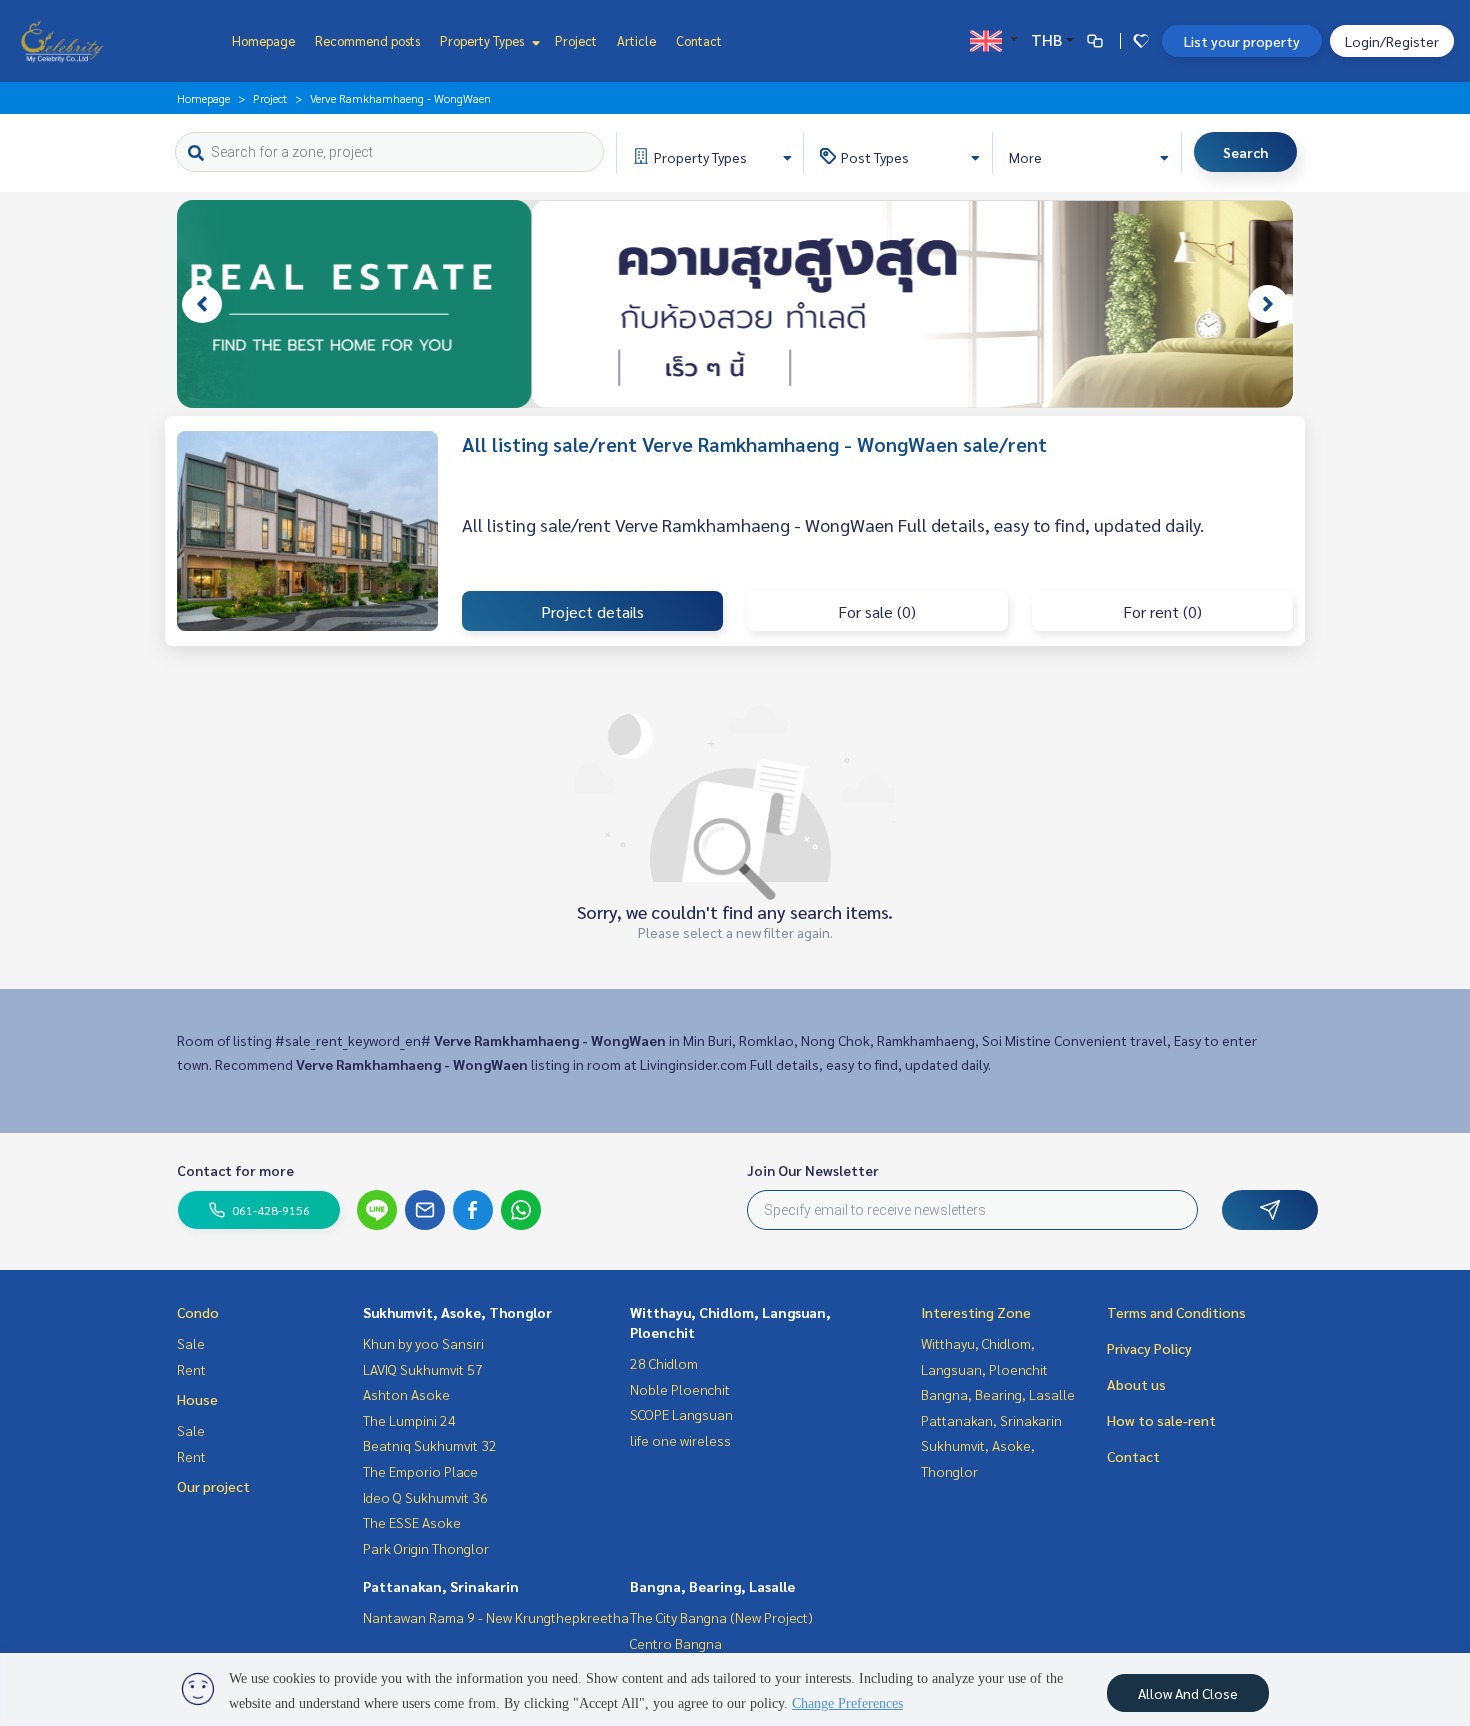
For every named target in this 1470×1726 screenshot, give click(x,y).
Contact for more (235, 1170)
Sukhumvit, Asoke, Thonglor (457, 1312)
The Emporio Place (420, 1471)
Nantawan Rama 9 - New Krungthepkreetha (496, 1617)
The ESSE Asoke (412, 1522)
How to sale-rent (1161, 1420)
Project (576, 40)
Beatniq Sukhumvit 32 (430, 1445)
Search (1245, 152)
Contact (699, 40)
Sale (191, 1343)
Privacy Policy (1149, 1348)
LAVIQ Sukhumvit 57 (423, 1369)
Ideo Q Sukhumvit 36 (425, 1497)
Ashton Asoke (406, 1394)
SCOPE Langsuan (681, 1414)
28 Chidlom (664, 1363)
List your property (1242, 41)
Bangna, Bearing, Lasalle (712, 1586)
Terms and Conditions (1176, 1312)
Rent (191, 1369)
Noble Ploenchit (680, 1389)
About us (1136, 1384)
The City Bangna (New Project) (721, 1617)
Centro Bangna (676, 1643)
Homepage (263, 40)
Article (636, 40)
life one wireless (680, 1440)
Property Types (483, 40)
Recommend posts (367, 40)
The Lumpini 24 (409, 1420)
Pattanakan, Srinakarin (441, 1586)
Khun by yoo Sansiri (423, 1343)
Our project (213, 1486)
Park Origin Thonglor (426, 1548)
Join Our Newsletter (813, 1170)
